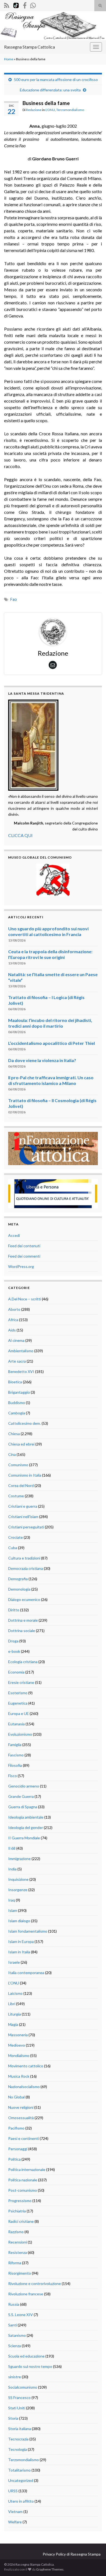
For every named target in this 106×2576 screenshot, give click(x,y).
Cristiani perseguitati (26, 1527)
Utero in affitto (21, 2501)
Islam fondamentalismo (28, 1931)
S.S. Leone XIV (21, 2315)
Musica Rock (19, 2076)
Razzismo (16, 2232)
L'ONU (50, 110)
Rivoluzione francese (26, 2294)
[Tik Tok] (16, 5)
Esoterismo (18, 1693)
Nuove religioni (21, 2107)
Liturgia (15, 2014)
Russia (14, 2304)
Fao (14, 599)
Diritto (14, 1610)
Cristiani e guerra (23, 1506)
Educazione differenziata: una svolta (50, 90)
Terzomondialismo (70, 110)
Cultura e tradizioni (24, 1558)
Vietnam (15, 2511)
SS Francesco (19, 2397)
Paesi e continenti (24, 2138)
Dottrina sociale (22, 1631)
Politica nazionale (23, 2180)
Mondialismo (19, 2055)
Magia (13, 2024)
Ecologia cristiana (23, 1662)
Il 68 (12, 1848)
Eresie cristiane (21, 1682)
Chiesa (14, 1434)
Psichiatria (17, 2211)
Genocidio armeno (24, 1786)
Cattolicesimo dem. (24, 1423)
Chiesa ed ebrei (21, 1444)
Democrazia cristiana (26, 1568)
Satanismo (17, 2335)
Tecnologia (18, 2449)
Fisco (13, 1776)
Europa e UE (18, 1713)
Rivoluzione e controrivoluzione (35, 2283)
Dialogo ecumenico (24, 1599)
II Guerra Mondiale (24, 1838)
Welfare (15, 2522)
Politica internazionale (27, 2169)
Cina (12, 1454)
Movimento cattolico (26, 2066)
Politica (14, 2159)
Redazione (34, 110)
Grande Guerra (21, 1796)
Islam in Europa (21, 1941)
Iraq (12, 1900)
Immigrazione (19, 1859)
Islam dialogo (19, 1921)
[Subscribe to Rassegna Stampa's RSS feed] (7, 5)
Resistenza (18, 2252)
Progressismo (20, 2201)
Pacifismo (16, 2128)
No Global (16, 2097)
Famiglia (15, 1745)
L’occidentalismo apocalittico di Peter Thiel (52, 1043)
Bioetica (15, 1382)
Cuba (13, 1548)
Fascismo (16, 1755)
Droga (13, 1641)
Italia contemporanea (26, 1973)
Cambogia (17, 1413)
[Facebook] (25, 5)
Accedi (14, 1235)
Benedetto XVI (21, 1371)
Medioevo (17, 2045)
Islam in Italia (19, 1952)
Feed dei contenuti (24, 1246)
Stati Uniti (17, 2408)
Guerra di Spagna (23, 1807)
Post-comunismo (23, 2190)
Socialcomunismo (23, 2387)
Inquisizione (18, 1879)
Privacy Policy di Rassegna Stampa (72, 2554)
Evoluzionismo (20, 1734)
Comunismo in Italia (25, 1475)
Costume (16, 1496)
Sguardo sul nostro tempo (30, 2366)
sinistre (15, 2377)
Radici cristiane (21, 2221)
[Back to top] (94, 2564)
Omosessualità (21, 2118)
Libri (12, 2004)
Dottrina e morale (23, 1620)
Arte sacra (17, 1361)
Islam (13, 1910)
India (12, 1869)
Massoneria (18, 2035)
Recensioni (18, 2242)
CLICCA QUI (20, 835)
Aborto (14, 1309)
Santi (13, 2325)
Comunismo (18, 1465)
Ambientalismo (21, 1351)
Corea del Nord (21, 1485)
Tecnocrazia (18, 2439)
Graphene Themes (50, 2569)
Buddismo (17, 1403)
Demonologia (19, 1589)
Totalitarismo (19, 2470)
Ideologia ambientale (26, 1817)
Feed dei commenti (24, 1256)
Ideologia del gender (26, 1827)
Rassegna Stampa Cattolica (29, 47)
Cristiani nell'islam (23, 1517)
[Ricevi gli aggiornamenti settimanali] (33, 5)
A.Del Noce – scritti (25, 1299)
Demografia (18, 1579)
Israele (14, 1962)
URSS (13, 2491)
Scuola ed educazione (26, 2356)
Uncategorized (21, 2480)
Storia (13, 2418)
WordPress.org (21, 1266)
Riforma (15, 2263)
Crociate (15, 1537)
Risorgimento (20, 2273)
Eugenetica (18, 1703)
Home (9, 59)
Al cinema (16, 1340)
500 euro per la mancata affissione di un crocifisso (56, 80)
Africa (13, 1320)
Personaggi (18, 2149)
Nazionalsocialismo (24, 2087)
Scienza (15, 2346)
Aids (12, 1330)
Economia (16, 1672)
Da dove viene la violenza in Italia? (42, 1060)
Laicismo (15, 1993)
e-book (14, 1651)
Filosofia (15, 1765)
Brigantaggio (19, 1392)
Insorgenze (18, 1890)
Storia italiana (20, 2429)
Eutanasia (16, 1724)
